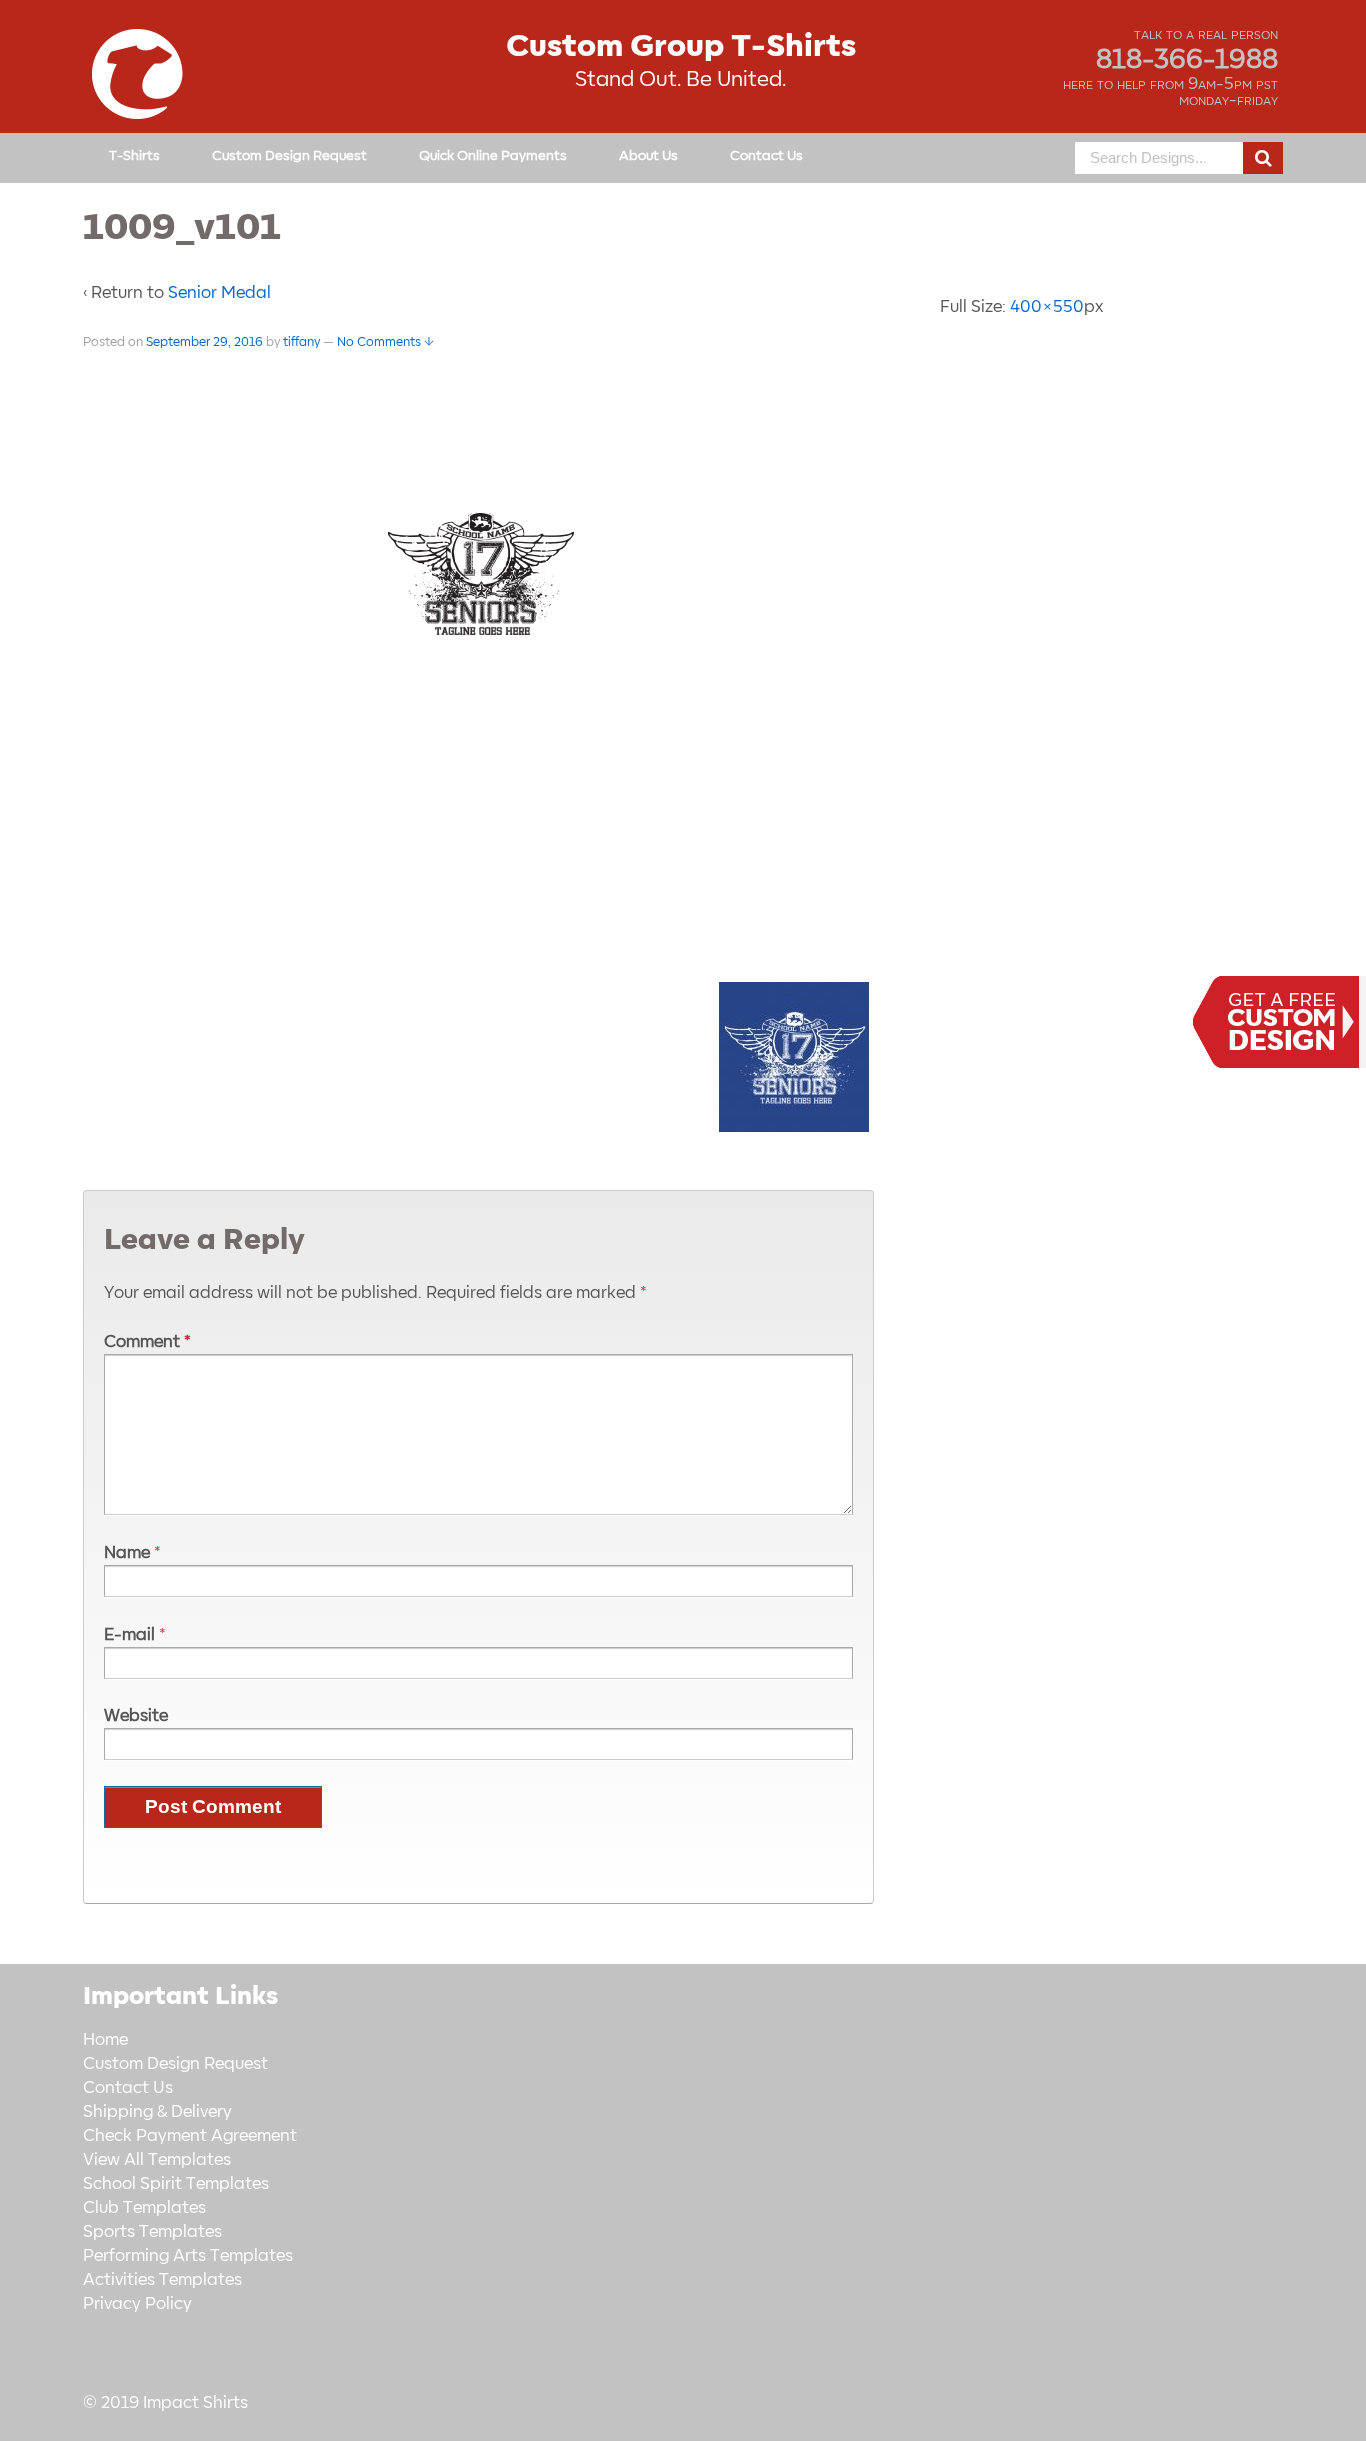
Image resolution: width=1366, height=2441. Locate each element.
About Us (648, 155)
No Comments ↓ (385, 342)
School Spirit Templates (176, 2184)
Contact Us (766, 155)
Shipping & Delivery (157, 2112)
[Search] (1263, 158)
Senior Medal (219, 293)
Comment (147, 1342)
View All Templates (157, 2160)
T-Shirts (134, 155)
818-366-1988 (1187, 60)
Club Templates (144, 2208)
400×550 (1047, 307)
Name (127, 1553)
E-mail (129, 1635)
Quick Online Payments (493, 155)
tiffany (301, 342)
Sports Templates (152, 2232)
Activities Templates (162, 2280)
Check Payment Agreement (190, 2136)
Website (136, 1716)
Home (105, 2040)
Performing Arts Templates (188, 2256)
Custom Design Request (289, 155)
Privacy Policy (137, 2304)
